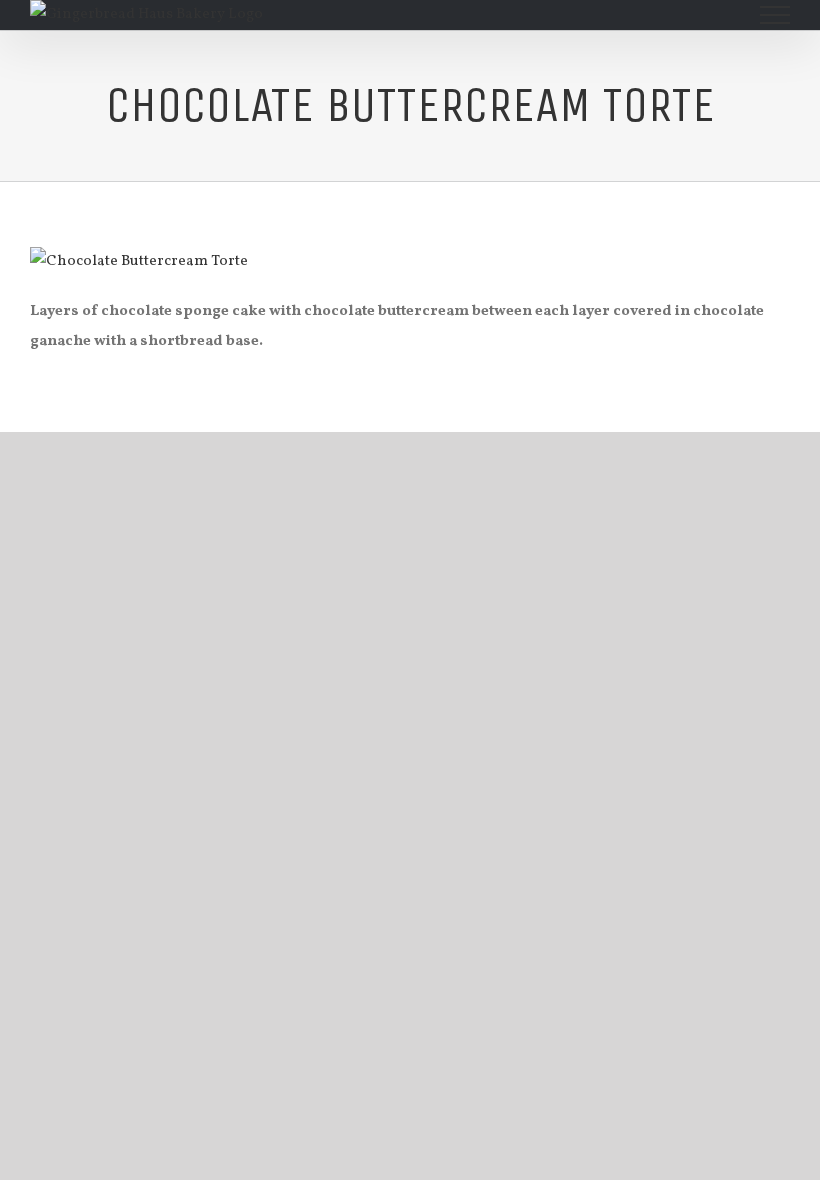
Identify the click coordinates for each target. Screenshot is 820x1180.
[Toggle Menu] (775, 15)
